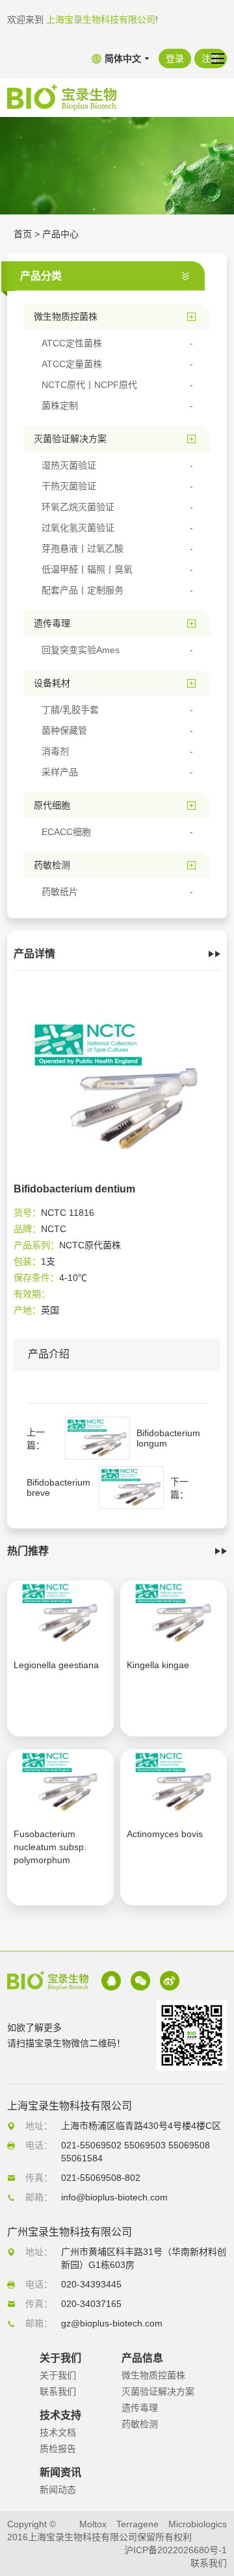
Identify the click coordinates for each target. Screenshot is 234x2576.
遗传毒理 (140, 2408)
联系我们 (58, 2391)
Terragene (137, 2524)
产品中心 (60, 234)
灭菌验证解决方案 (158, 2391)
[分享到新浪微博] (170, 1981)
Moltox (93, 2524)
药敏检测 (140, 2424)
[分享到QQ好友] (111, 1981)
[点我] (218, 58)
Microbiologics (198, 2524)
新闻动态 (58, 2490)
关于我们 (58, 2375)
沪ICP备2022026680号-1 (175, 2550)
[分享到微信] (140, 1981)
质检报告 (58, 2449)
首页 (23, 234)
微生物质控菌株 (153, 2375)
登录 (175, 58)
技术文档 (58, 2432)
